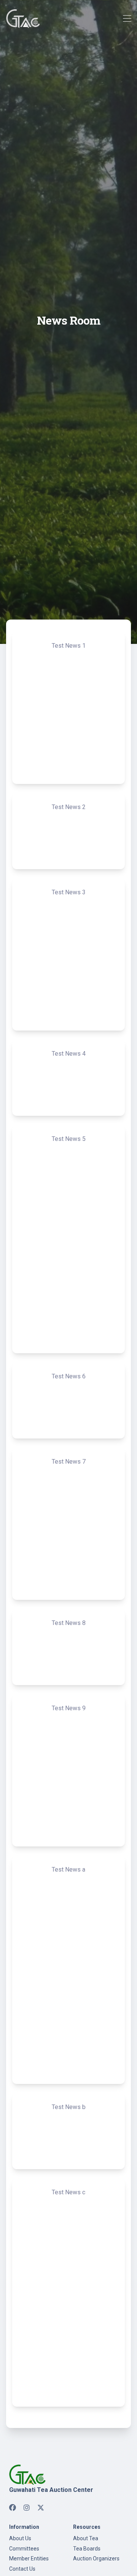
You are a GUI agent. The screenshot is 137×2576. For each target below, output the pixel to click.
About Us (20, 2538)
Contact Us (22, 2569)
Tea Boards (87, 2549)
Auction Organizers (96, 2558)
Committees (24, 2549)
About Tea (86, 2538)
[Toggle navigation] (127, 19)
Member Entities (29, 2558)
